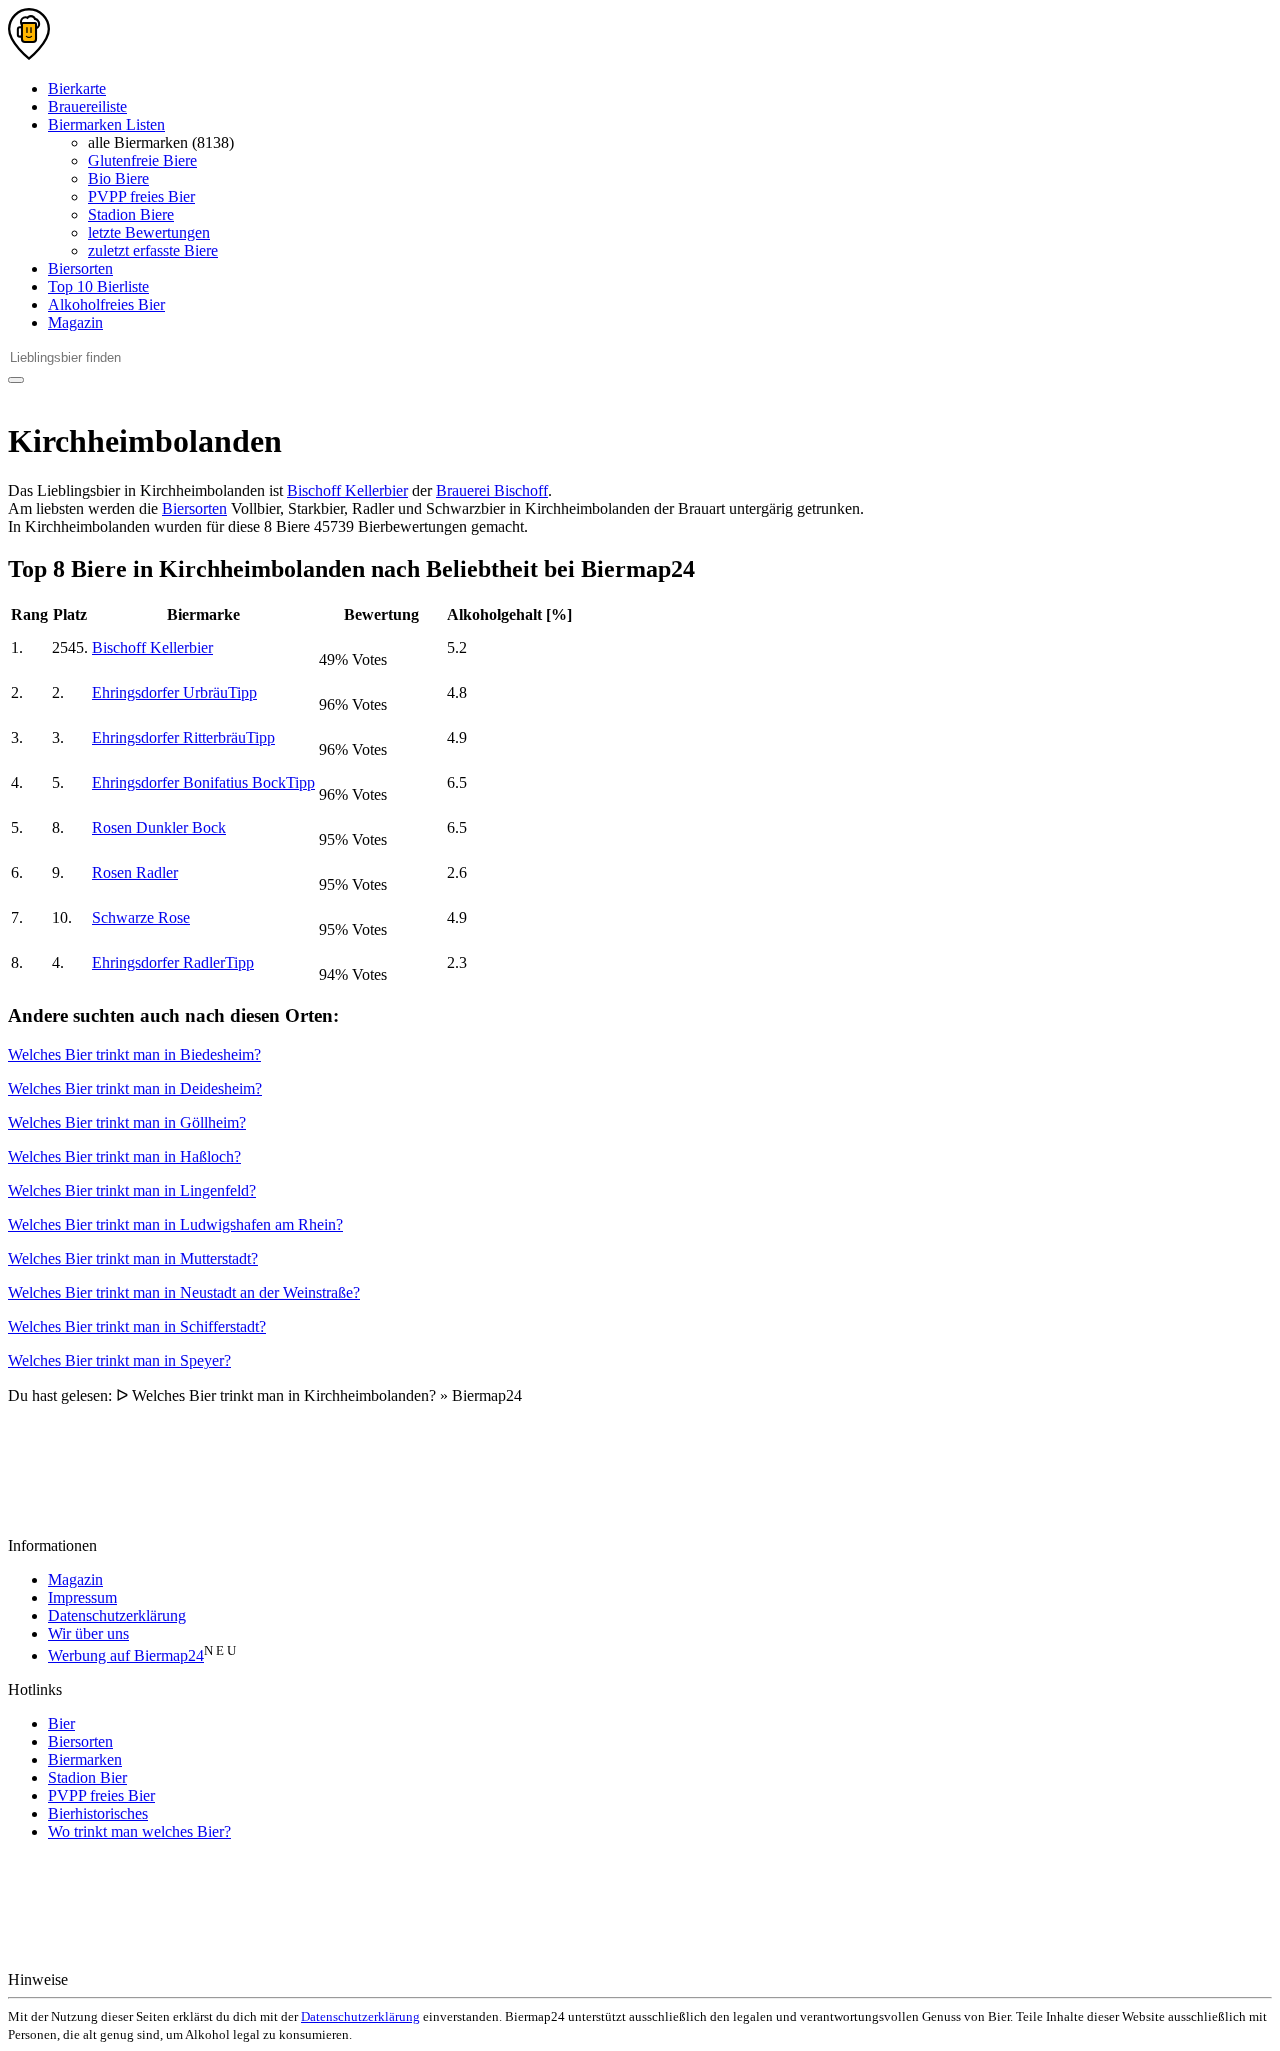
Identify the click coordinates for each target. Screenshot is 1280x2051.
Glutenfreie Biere (142, 160)
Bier (61, 1723)
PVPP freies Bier (141, 196)
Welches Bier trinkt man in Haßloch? (124, 1156)
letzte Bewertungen (149, 232)
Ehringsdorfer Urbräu (174, 692)
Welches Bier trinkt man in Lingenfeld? (132, 1190)
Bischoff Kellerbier (347, 490)
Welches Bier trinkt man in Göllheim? (127, 1122)
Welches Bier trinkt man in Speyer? (119, 1360)
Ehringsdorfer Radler (173, 962)
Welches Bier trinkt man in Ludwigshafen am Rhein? (175, 1224)
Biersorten (80, 268)
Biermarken (85, 1759)
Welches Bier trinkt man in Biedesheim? (134, 1054)
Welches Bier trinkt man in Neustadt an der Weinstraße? (184, 1292)
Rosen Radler (135, 872)
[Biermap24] (29, 54)
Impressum (82, 1597)
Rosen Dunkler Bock (159, 827)
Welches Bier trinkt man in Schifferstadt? (137, 1326)
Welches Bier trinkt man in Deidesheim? (135, 1088)
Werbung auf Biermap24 (126, 1655)
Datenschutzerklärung (117, 1615)
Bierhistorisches (98, 1813)
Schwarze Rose (141, 917)
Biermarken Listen (106, 124)
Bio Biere (118, 178)
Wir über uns (88, 1633)
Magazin (75, 322)
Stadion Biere (131, 214)
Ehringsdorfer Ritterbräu (183, 737)
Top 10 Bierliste (98, 286)
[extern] (135, 1979)
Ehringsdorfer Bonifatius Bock (203, 782)
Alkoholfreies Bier (106, 304)
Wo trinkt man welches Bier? (139, 1831)
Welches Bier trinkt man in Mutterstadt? (133, 1258)
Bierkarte (77, 88)
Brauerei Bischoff (492, 490)
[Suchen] (16, 380)
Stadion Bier (87, 1777)
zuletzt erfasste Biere (153, 250)
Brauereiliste (87, 106)
